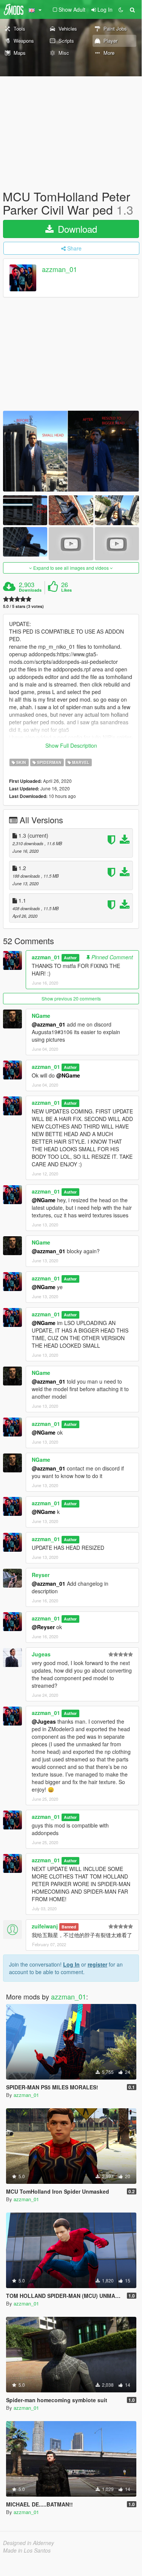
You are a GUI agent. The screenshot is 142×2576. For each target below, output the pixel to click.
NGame (41, 1016)
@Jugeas (44, 1721)
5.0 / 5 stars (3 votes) (23, 606)
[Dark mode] (121, 9)
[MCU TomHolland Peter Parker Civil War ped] (71, 451)
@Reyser (43, 1627)
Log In (71, 1964)
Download (76, 229)
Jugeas (41, 1654)
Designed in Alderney (29, 2543)
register (97, 1964)
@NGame (68, 1075)
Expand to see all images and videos (71, 568)
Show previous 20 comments (71, 998)
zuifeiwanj (45, 1926)
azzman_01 (59, 269)
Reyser (41, 1575)
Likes (66, 590)
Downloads (30, 590)
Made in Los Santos (27, 2550)
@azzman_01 (49, 1024)
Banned (69, 1927)
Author (70, 958)
